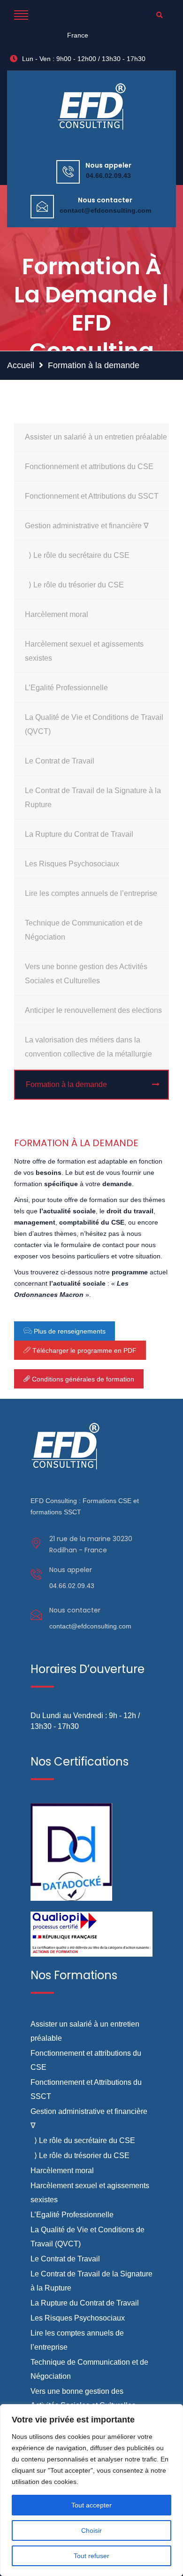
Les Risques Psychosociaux (72, 864)
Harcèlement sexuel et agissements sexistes (84, 651)
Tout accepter (91, 2505)
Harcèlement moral (57, 614)
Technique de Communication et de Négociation (84, 930)
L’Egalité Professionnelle (66, 688)
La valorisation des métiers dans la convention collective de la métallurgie (88, 1047)
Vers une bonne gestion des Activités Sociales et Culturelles (86, 974)
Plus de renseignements (69, 1331)
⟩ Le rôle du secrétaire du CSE (77, 555)
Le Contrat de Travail (60, 761)
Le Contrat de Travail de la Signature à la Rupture (93, 798)
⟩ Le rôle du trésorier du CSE (74, 585)
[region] (91, 2490)
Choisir (91, 2530)
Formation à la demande (66, 1084)
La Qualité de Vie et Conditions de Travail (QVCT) (94, 724)
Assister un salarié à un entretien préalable (96, 437)
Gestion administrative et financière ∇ (87, 526)
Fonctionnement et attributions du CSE (89, 467)
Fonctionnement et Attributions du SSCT (92, 496)
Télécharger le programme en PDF (84, 1350)
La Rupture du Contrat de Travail (79, 834)
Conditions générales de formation (82, 1379)
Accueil (21, 365)
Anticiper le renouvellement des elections (93, 1010)
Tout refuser (91, 2556)
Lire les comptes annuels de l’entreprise (91, 893)
